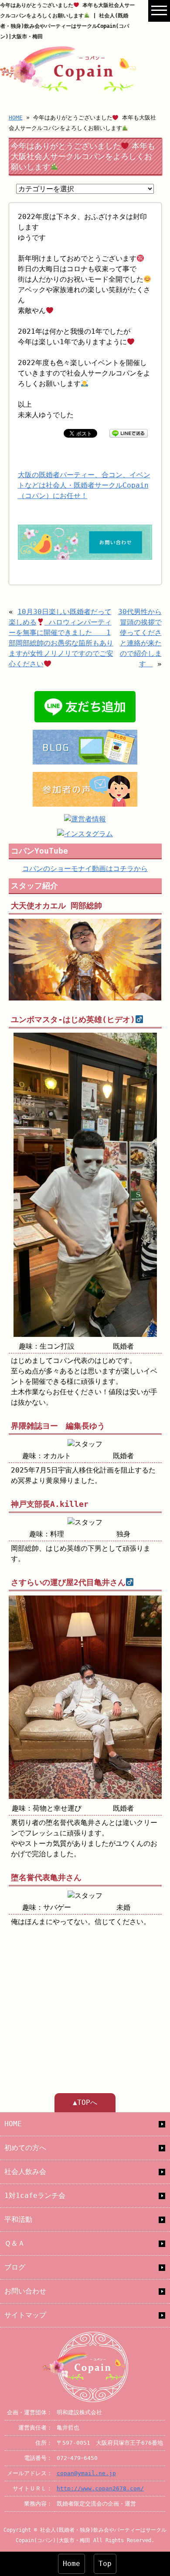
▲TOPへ (85, 2102)
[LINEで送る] (129, 433)
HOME (16, 118)
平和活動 (18, 2219)
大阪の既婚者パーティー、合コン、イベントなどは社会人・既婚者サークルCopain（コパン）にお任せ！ (84, 485)
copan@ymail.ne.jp (86, 2473)
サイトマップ (25, 2315)
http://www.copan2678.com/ (100, 2488)
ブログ (15, 2267)
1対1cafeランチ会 (35, 2195)
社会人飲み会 (25, 2172)
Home (71, 2564)
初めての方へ (25, 2148)
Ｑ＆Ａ (15, 2243)
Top (105, 2564)
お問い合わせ (25, 2291)
